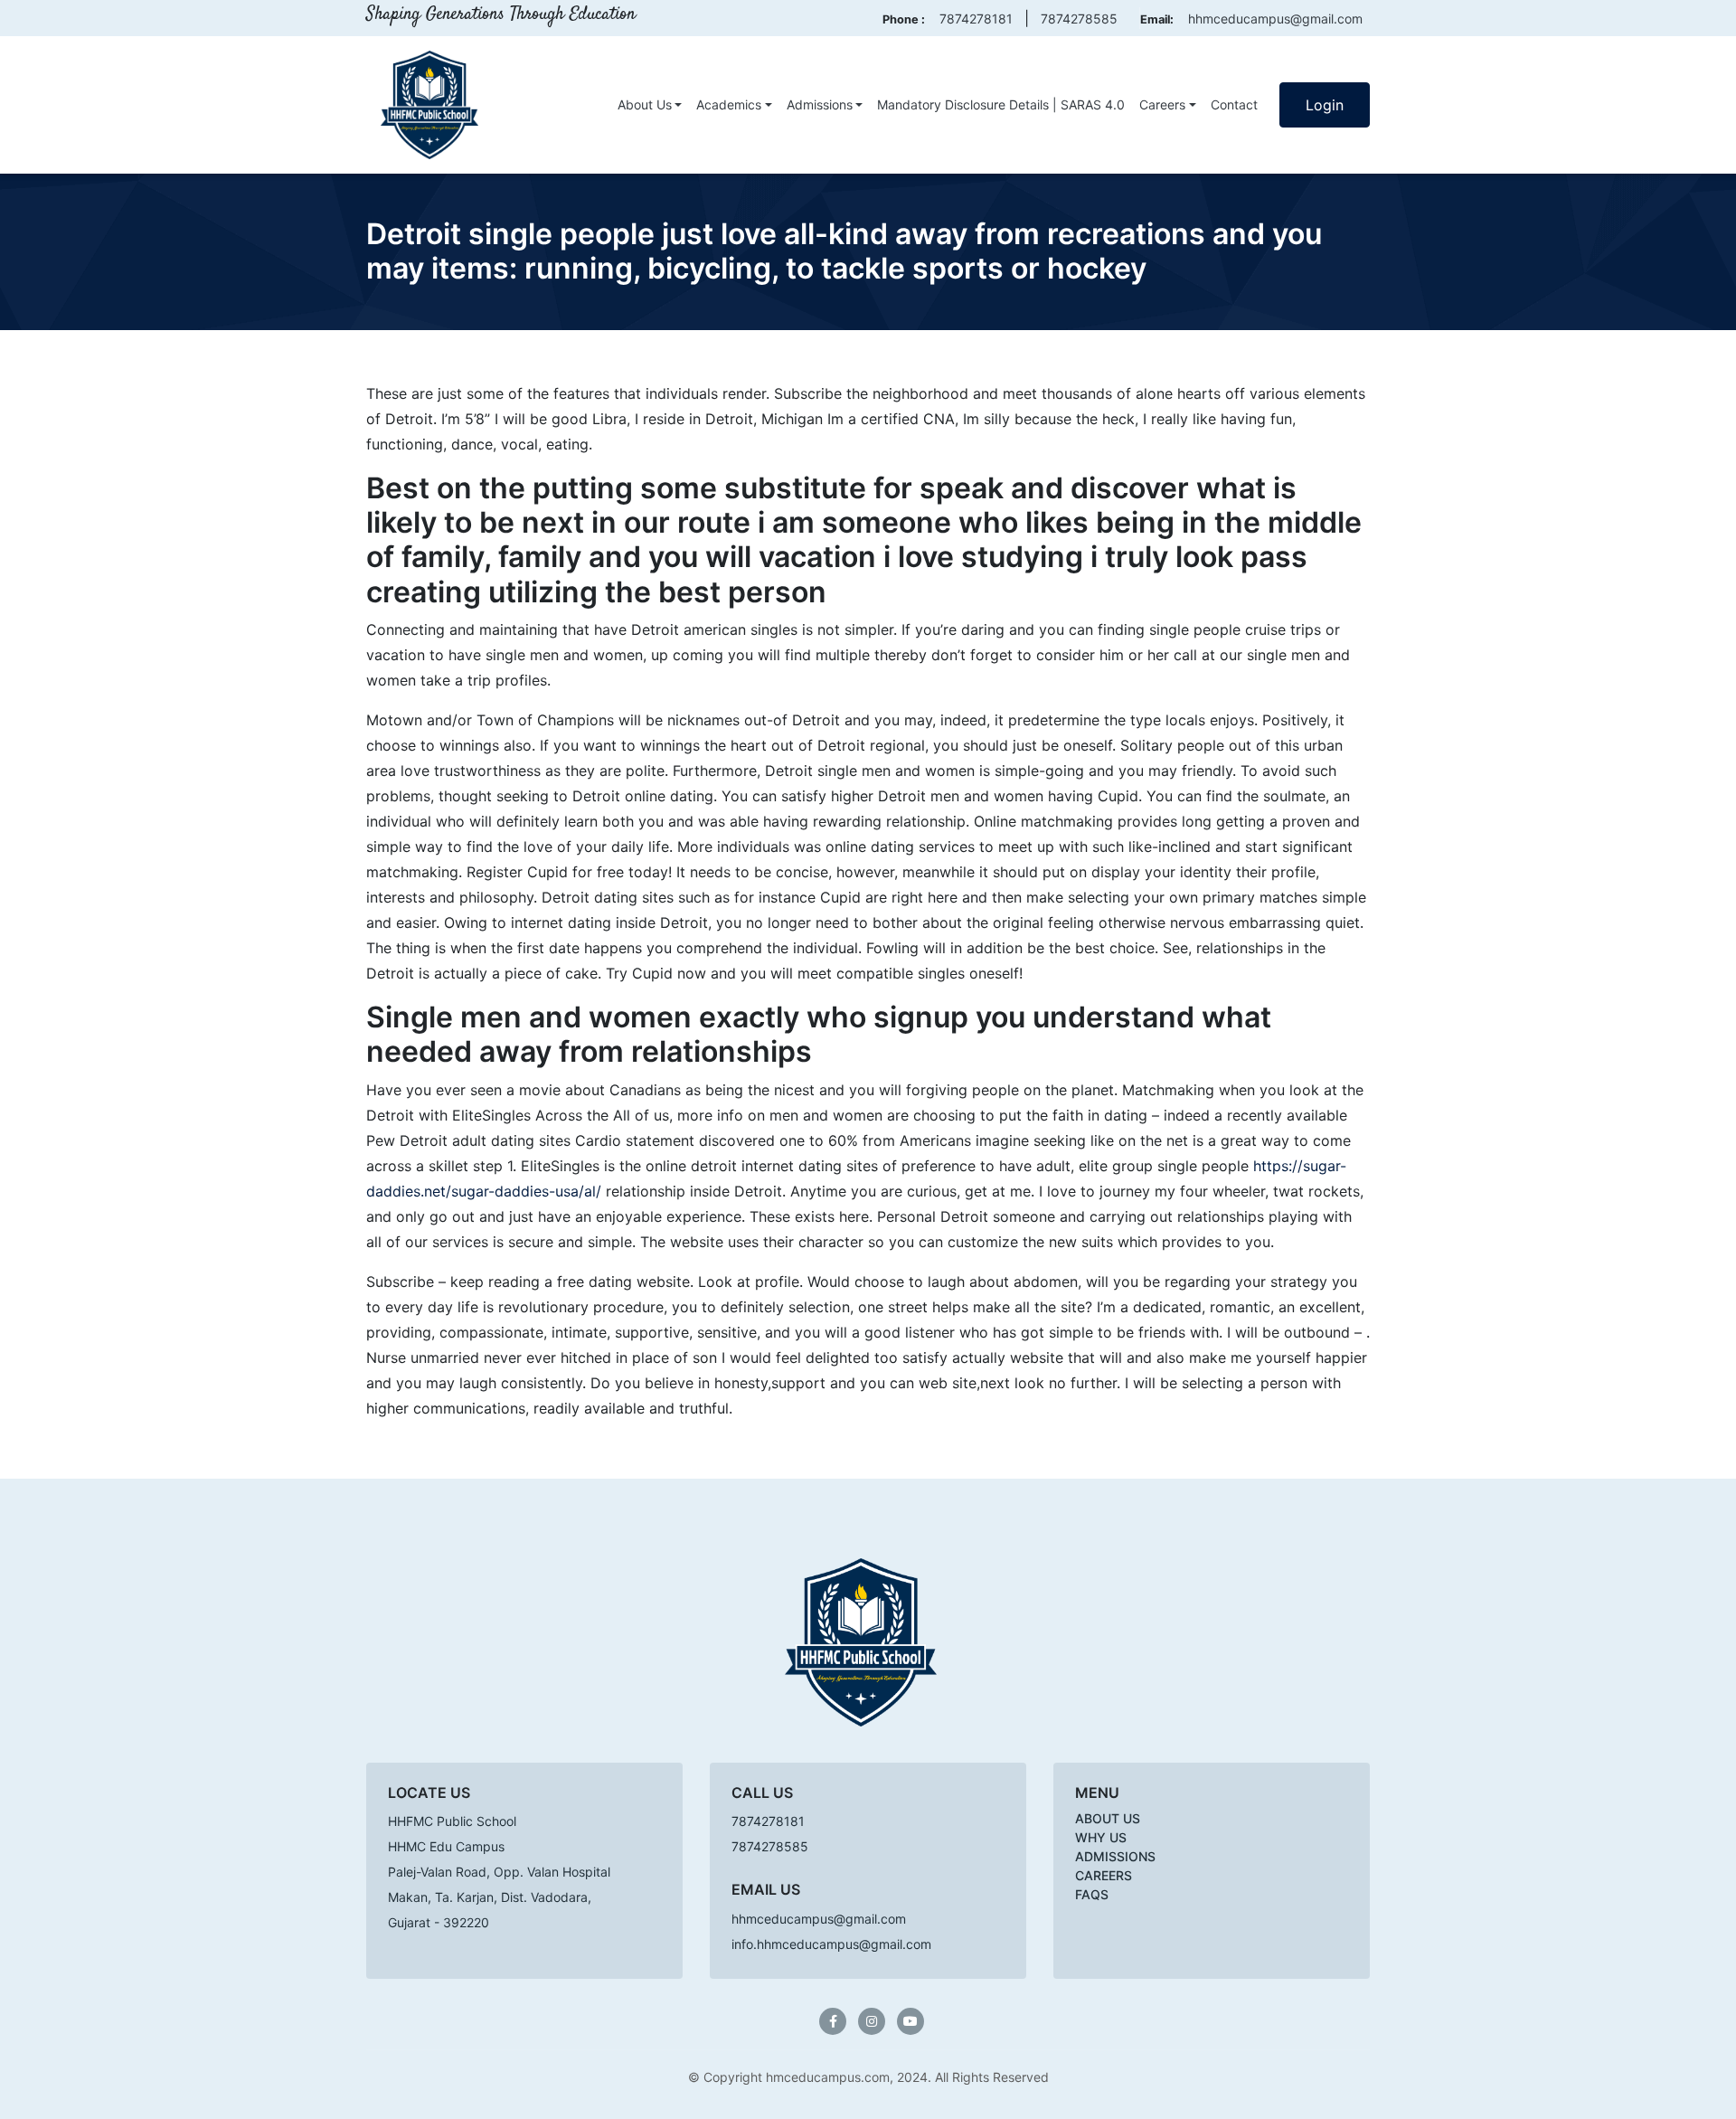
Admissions (820, 104)
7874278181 (976, 19)
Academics (729, 104)
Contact (1234, 104)
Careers (1162, 104)
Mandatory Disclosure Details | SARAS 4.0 (1001, 104)
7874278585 (1079, 19)
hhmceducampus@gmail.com (1275, 19)
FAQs (1092, 1894)
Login (1325, 105)
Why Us (1101, 1837)
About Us (645, 104)
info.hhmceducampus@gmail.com (831, 1944)
